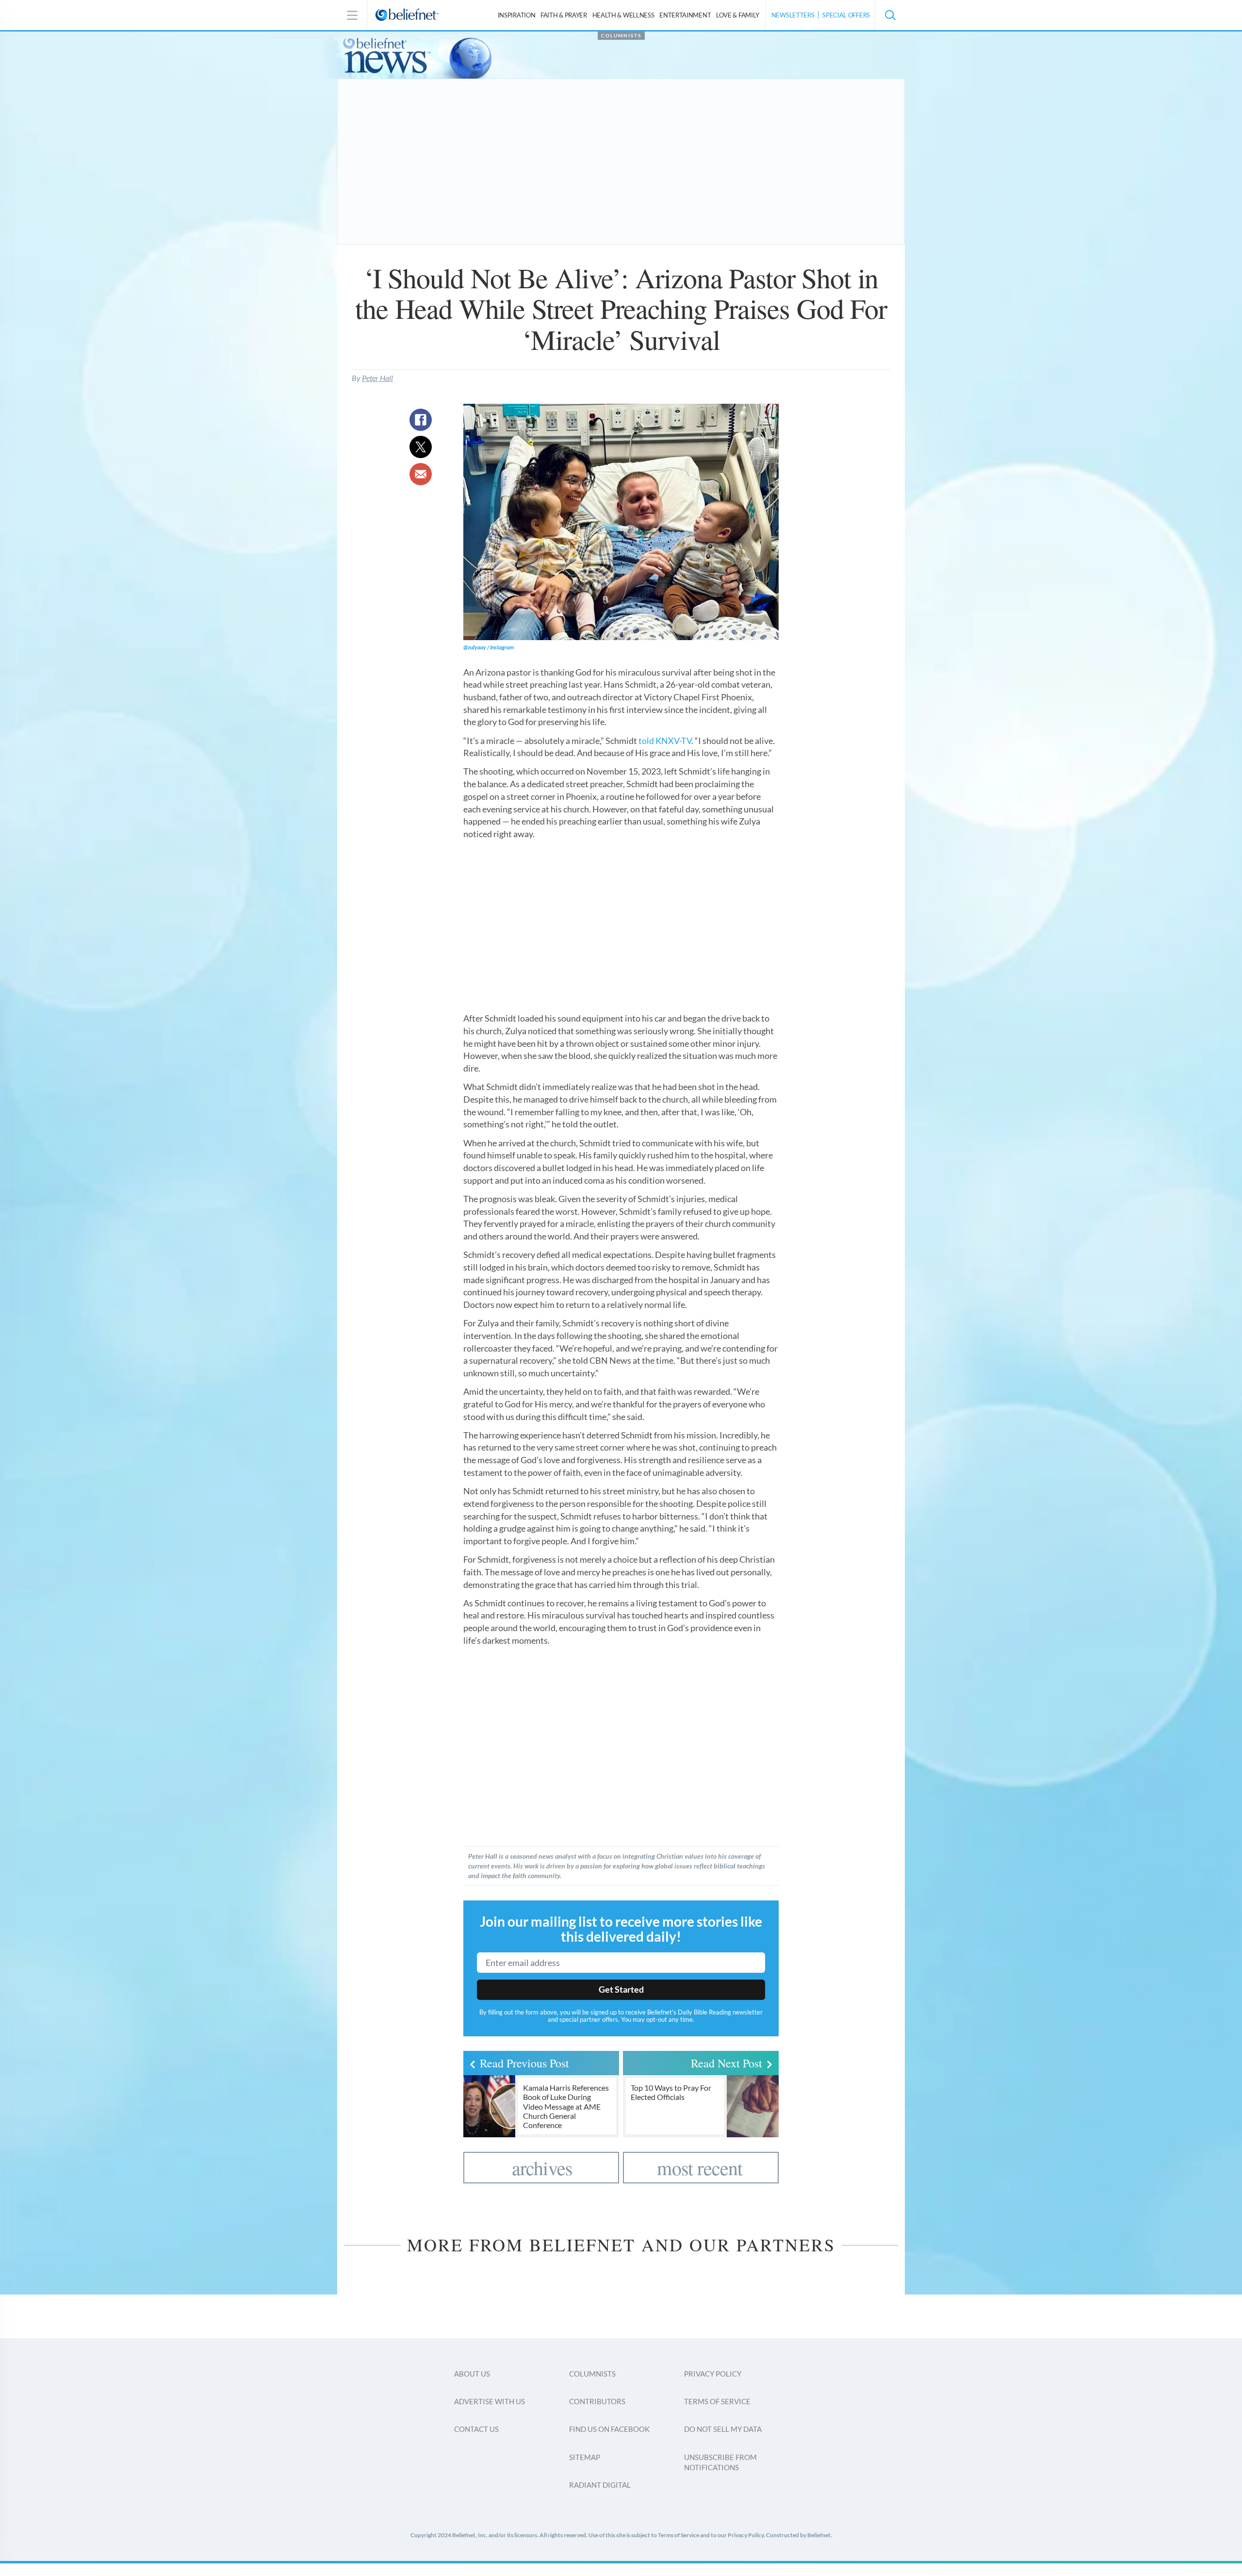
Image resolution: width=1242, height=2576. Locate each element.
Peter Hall (377, 378)
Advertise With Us (490, 2401)
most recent (700, 2168)
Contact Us (476, 2429)
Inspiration (517, 15)
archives (542, 2168)
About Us (472, 2374)
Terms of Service (717, 2401)
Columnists (621, 35)
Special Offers (846, 15)
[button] (890, 15)
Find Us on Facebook (609, 2429)
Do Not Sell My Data (723, 2429)
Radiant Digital (600, 2485)
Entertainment (685, 15)
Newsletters (793, 15)
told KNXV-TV (665, 741)
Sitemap (585, 2457)
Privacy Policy (713, 2374)
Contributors (597, 2401)
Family (738, 15)
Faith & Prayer (564, 15)
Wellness (623, 15)
